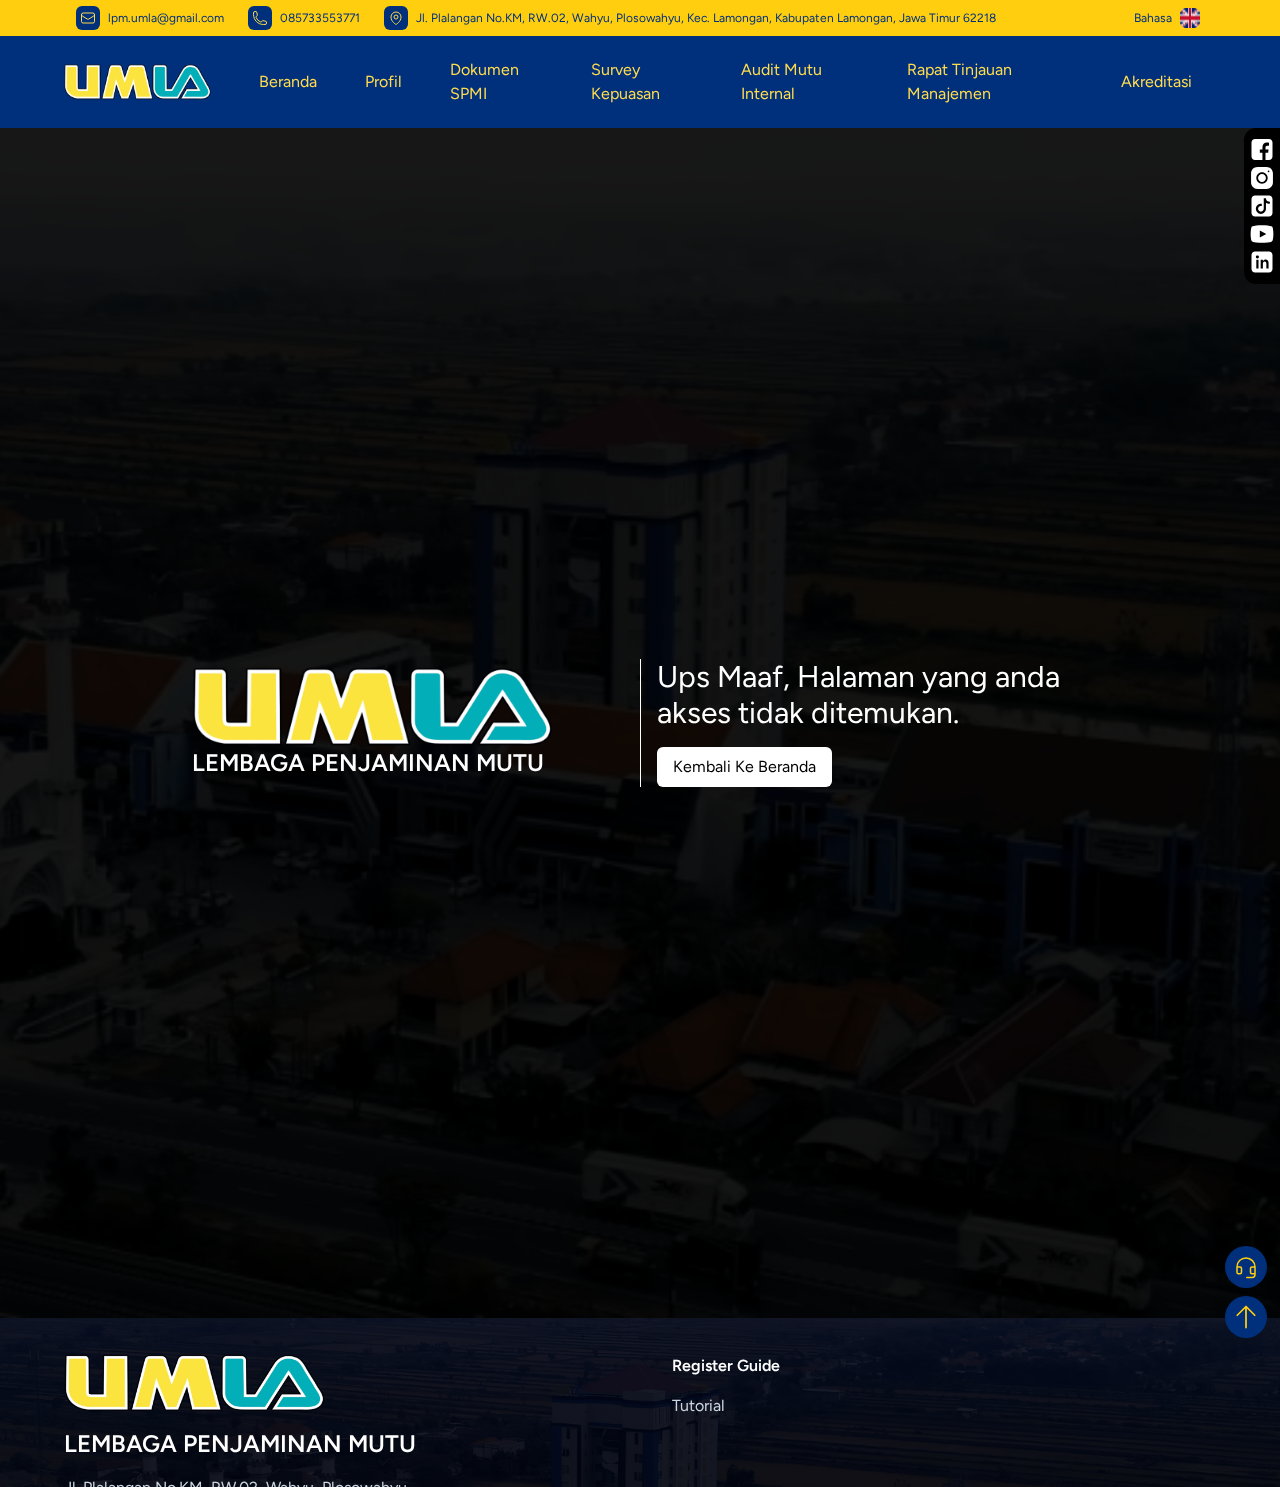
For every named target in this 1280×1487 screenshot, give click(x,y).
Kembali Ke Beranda (744, 766)
